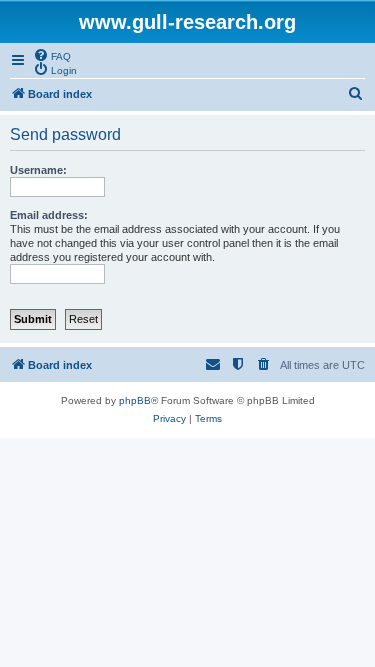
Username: (38, 170)
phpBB (135, 400)
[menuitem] (52, 55)
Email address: (49, 215)
